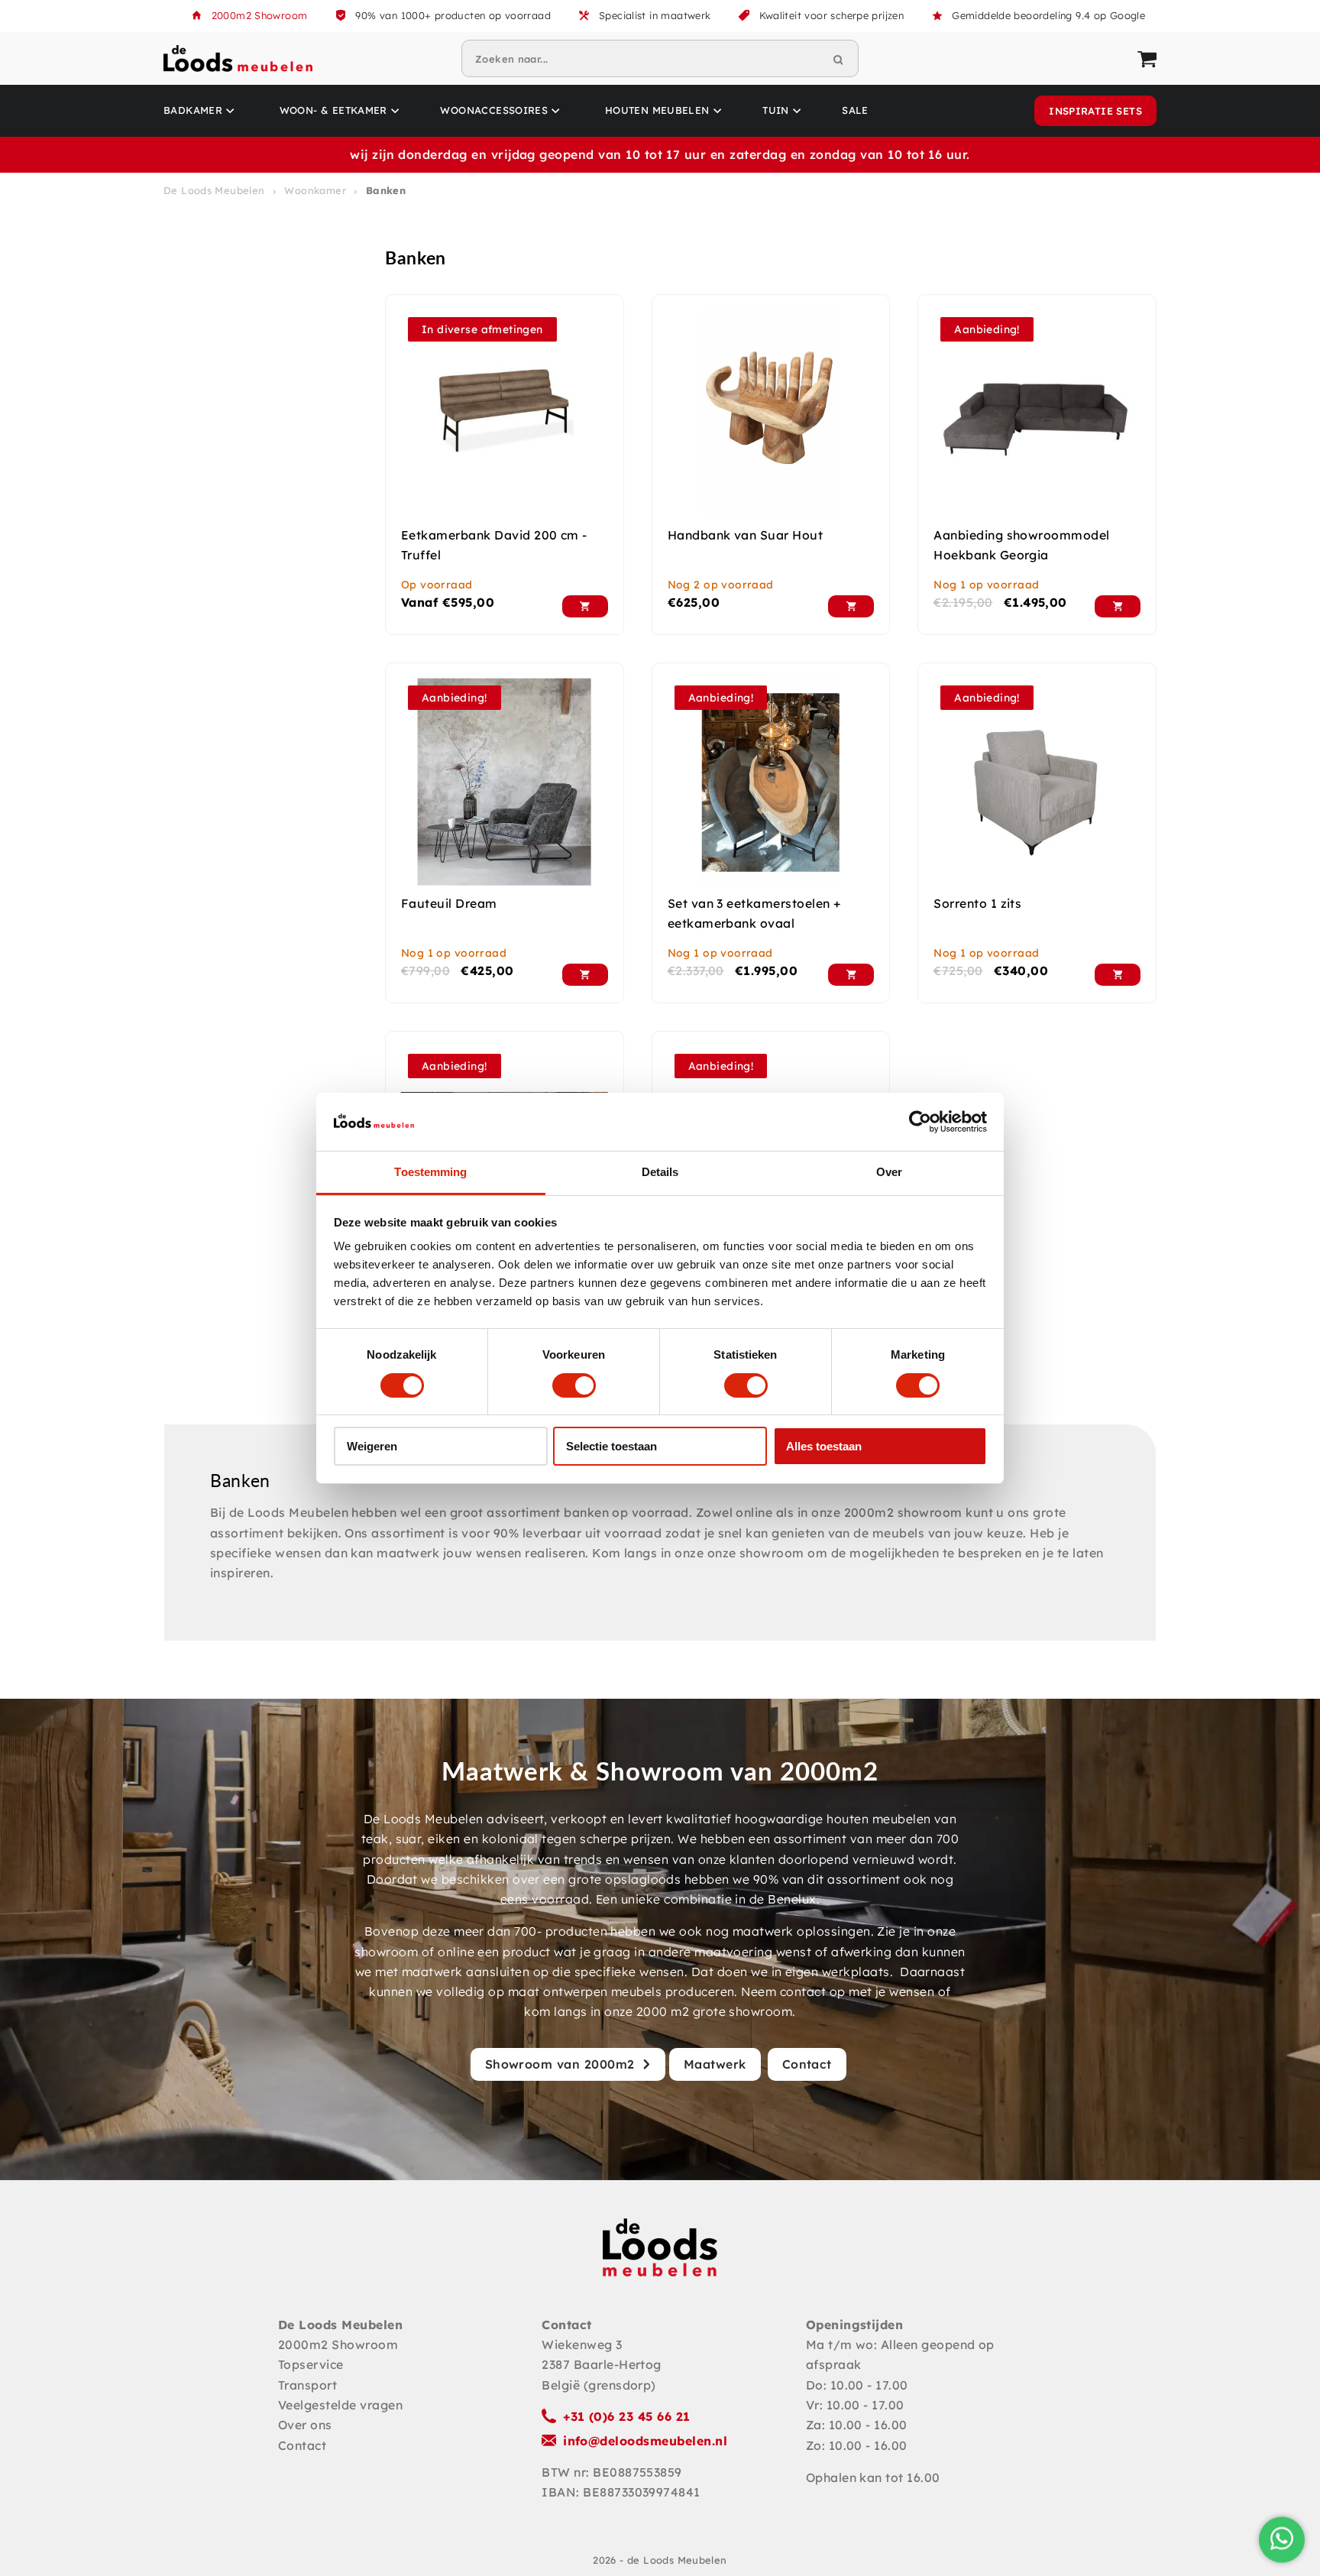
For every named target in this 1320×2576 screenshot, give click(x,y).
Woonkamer (315, 190)
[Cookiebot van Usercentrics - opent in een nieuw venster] (920, 1122)
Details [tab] (660, 1172)
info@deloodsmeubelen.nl (645, 2441)
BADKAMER (193, 110)
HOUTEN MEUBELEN (657, 110)
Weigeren (372, 1446)
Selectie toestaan (611, 1446)
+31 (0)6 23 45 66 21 (627, 2416)
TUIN (776, 110)
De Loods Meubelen (214, 190)
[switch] (574, 1385)
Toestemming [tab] (430, 1172)
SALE (855, 110)
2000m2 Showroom (260, 15)
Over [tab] (889, 1172)
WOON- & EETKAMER (333, 110)
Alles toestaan (824, 1446)
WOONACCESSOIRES (494, 110)
